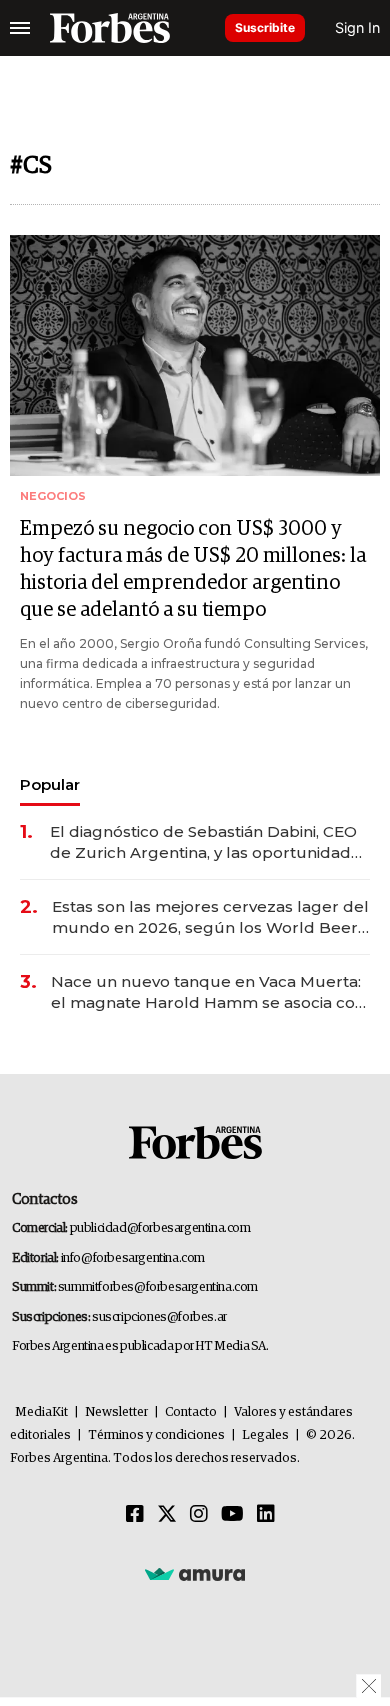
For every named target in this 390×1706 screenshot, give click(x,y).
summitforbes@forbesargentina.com (158, 1287)
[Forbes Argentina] (110, 28)
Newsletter (116, 1412)
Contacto (191, 1412)
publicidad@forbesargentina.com (160, 1228)
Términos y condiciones (156, 1435)
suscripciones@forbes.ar (159, 1317)
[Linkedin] (266, 1515)
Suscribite (265, 27)
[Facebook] (135, 1515)
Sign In (357, 27)
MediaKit (41, 1412)
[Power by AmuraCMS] (195, 1574)
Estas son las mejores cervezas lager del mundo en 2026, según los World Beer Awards (210, 917)
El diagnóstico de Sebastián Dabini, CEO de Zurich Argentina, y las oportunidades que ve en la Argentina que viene (209, 842)
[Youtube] (232, 1515)
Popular (50, 784)
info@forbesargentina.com (133, 1258)
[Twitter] (167, 1515)
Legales (265, 1435)
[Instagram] (199, 1515)
